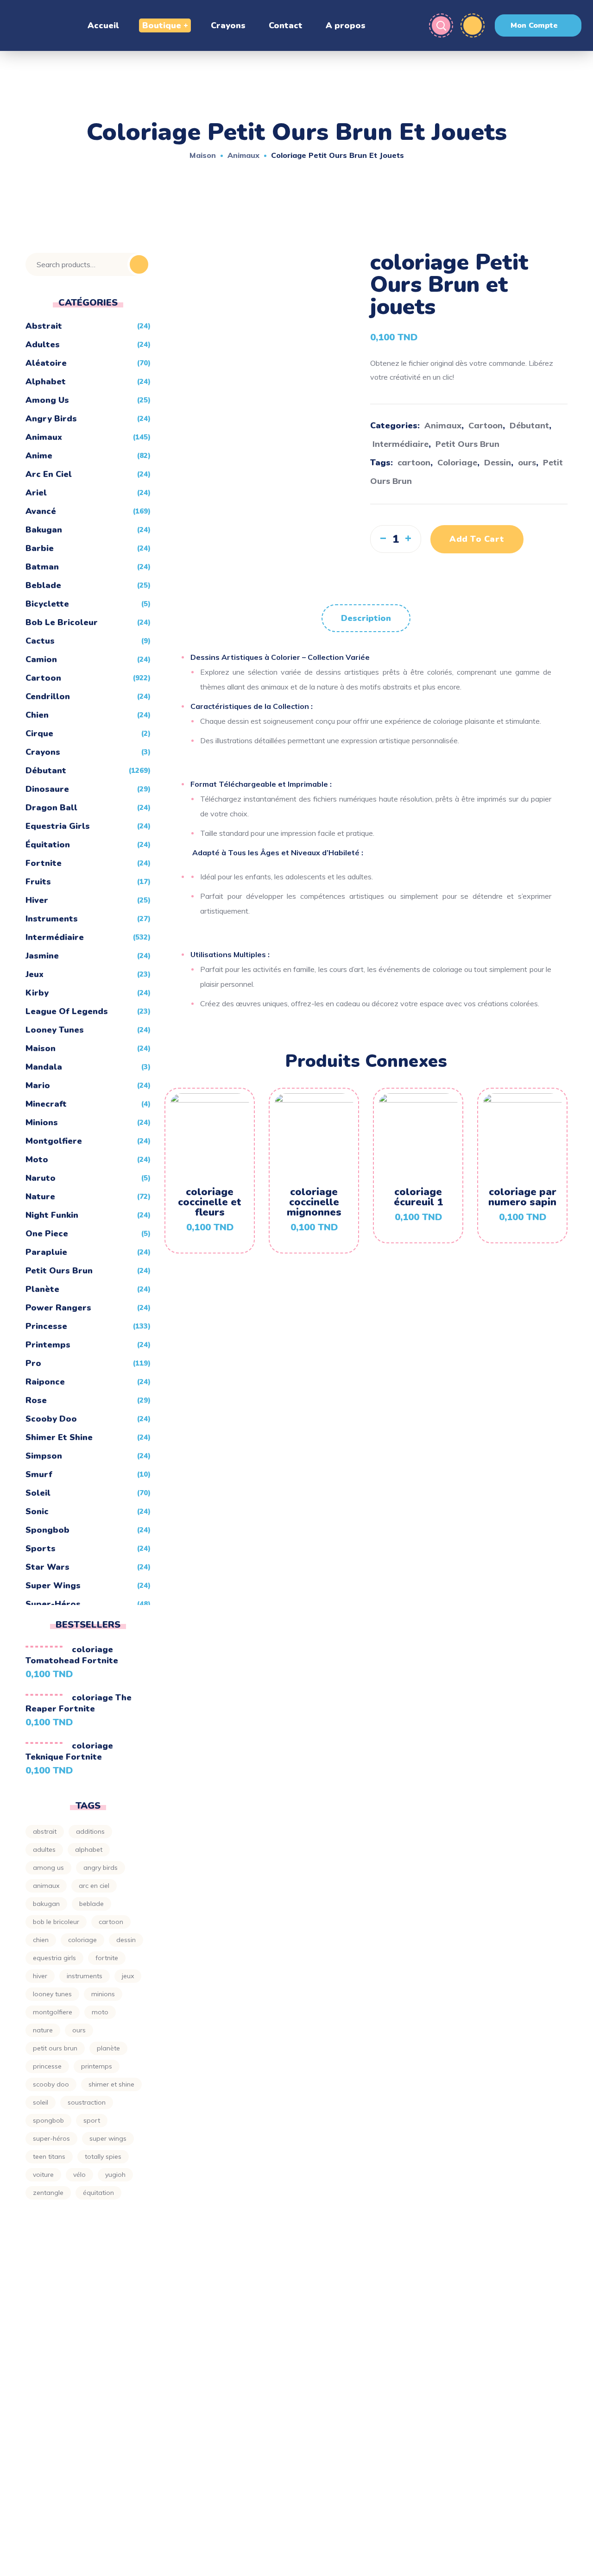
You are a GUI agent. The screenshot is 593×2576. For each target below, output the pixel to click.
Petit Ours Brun (467, 444)
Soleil (38, 1493)
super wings (53, 1586)
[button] (538, 25)
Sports (41, 1548)
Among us (48, 1868)
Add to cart (477, 539)
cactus (40, 641)
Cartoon (486, 425)
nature (43, 2030)
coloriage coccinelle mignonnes (314, 1202)
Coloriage (457, 462)
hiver (37, 900)
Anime (39, 456)
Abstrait (44, 326)
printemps (48, 1345)
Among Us (47, 400)
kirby (37, 993)
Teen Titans (49, 2156)
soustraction (87, 2102)
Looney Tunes (55, 1030)
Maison (203, 155)
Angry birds (51, 419)
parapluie (46, 1252)
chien (37, 715)
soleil (41, 2102)
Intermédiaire (401, 444)
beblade (43, 585)
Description (366, 618)
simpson (44, 1456)
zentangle (48, 2193)
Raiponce (45, 1382)
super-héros (51, 2138)
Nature (40, 1197)
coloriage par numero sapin (522, 1197)
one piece (47, 1234)
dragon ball (51, 808)
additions (90, 1831)
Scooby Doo (51, 1419)
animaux (46, 1886)
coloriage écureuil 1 (418, 1197)
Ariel (36, 493)
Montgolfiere (54, 1141)
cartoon (414, 462)
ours (527, 462)
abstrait (45, 1831)
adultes (43, 345)
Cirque (39, 733)
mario (38, 1085)
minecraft (46, 1104)
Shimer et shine (59, 1437)
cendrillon (48, 696)
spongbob (47, 1530)
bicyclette (47, 604)
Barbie (40, 548)
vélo (79, 2175)
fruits (38, 882)
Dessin (498, 462)
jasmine (42, 956)
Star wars (47, 1567)
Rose (36, 1400)
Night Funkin (52, 1215)
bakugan (44, 530)
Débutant (529, 425)
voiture (43, 2175)
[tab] (366, 618)
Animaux (243, 155)
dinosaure (47, 789)
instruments (52, 919)
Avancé (41, 511)
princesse (46, 1326)
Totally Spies (103, 2156)
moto (37, 1160)
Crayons (43, 752)
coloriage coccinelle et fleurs (210, 1202)
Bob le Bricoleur (62, 622)
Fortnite (44, 863)
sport (92, 2120)
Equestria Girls (58, 826)
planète (42, 1289)
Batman (42, 567)
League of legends (67, 1011)
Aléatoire (46, 363)
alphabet (46, 382)
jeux (35, 974)
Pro (33, 1363)
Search (139, 264)
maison (41, 1048)
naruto (41, 1178)
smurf (39, 1474)
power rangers (58, 1308)
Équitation (48, 845)
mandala (44, 1067)
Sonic (37, 1511)
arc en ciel (49, 474)
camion (41, 659)
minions (42, 1122)
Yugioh (115, 2175)
